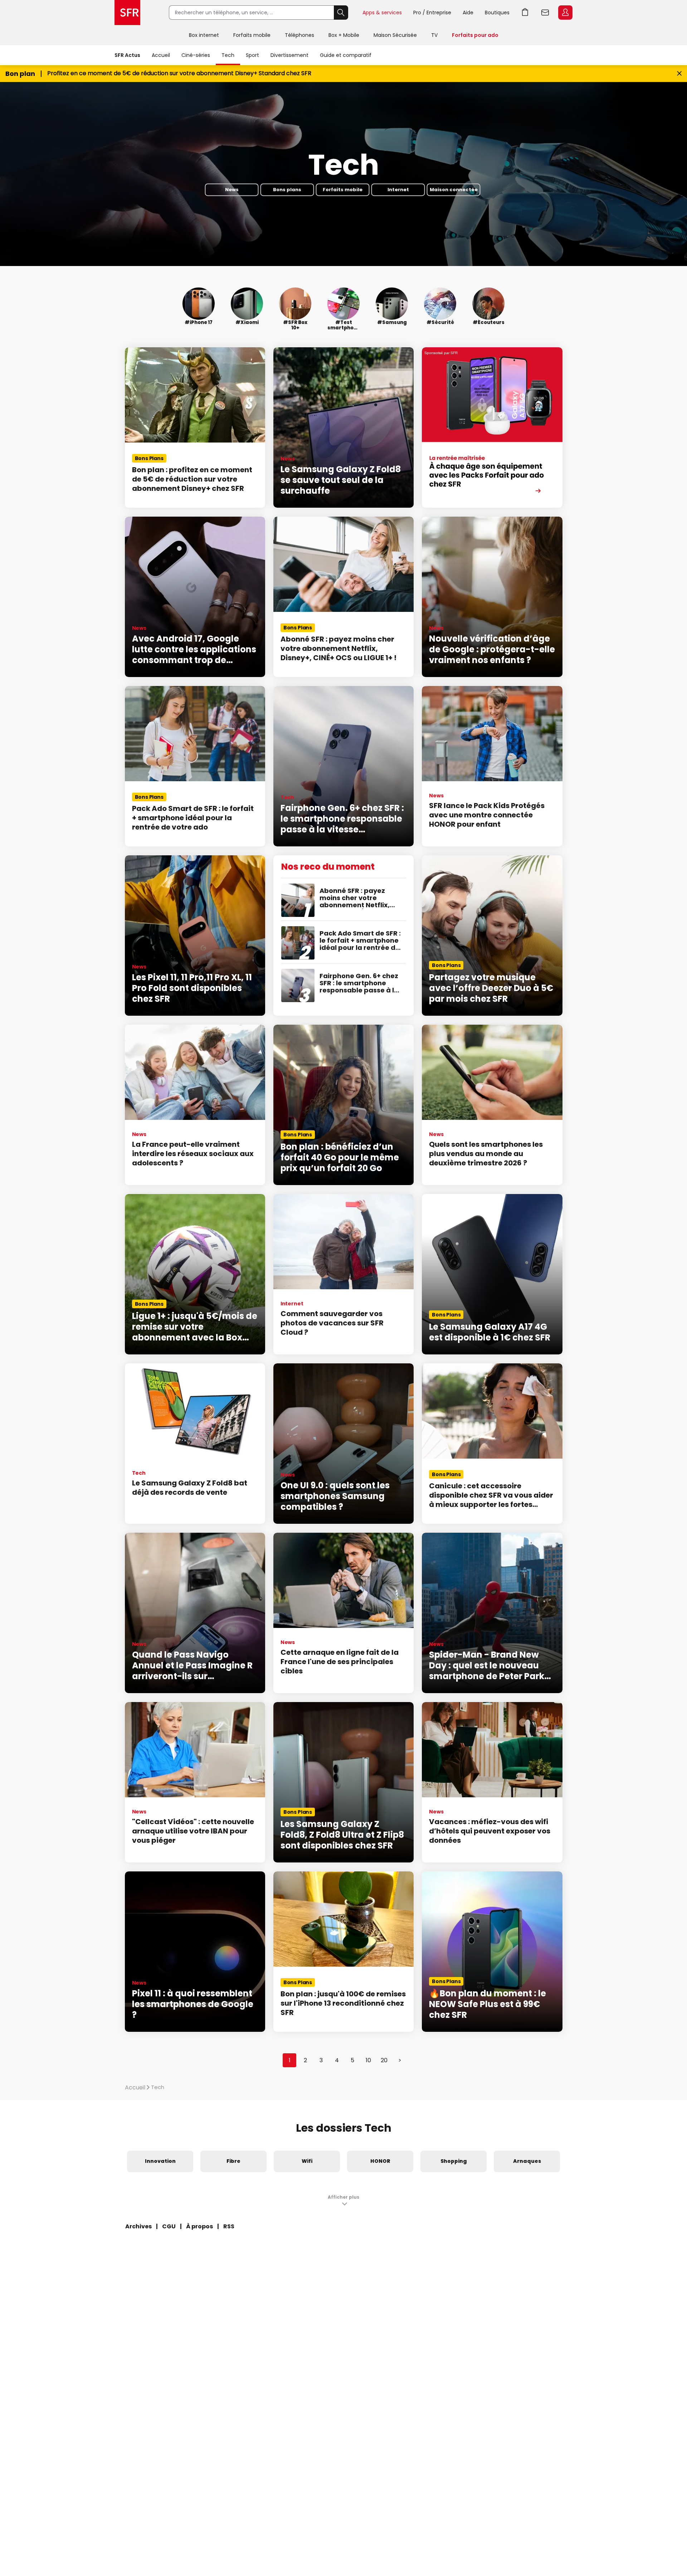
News (232, 190)
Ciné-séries (196, 55)
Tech (228, 55)
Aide (468, 13)
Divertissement (289, 55)
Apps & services (382, 13)
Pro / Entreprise (432, 13)
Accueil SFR (127, 13)
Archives (138, 2226)
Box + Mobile (344, 35)
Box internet (204, 35)
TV (434, 35)
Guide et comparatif (346, 55)
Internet (398, 190)
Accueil (161, 55)
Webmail (545, 13)
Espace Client (565, 13)
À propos (199, 2226)
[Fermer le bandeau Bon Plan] (679, 74)
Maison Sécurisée (395, 35)
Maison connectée (454, 190)
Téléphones (299, 35)
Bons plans (287, 190)
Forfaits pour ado (475, 35)
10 (368, 2060)
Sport (252, 55)
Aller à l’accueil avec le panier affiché (525, 13)
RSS (229, 2226)
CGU (169, 2226)
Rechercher (341, 13)
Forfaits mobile (252, 35)
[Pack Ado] (492, 427)
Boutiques (497, 13)
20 (384, 2060)
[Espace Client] (565, 13)
